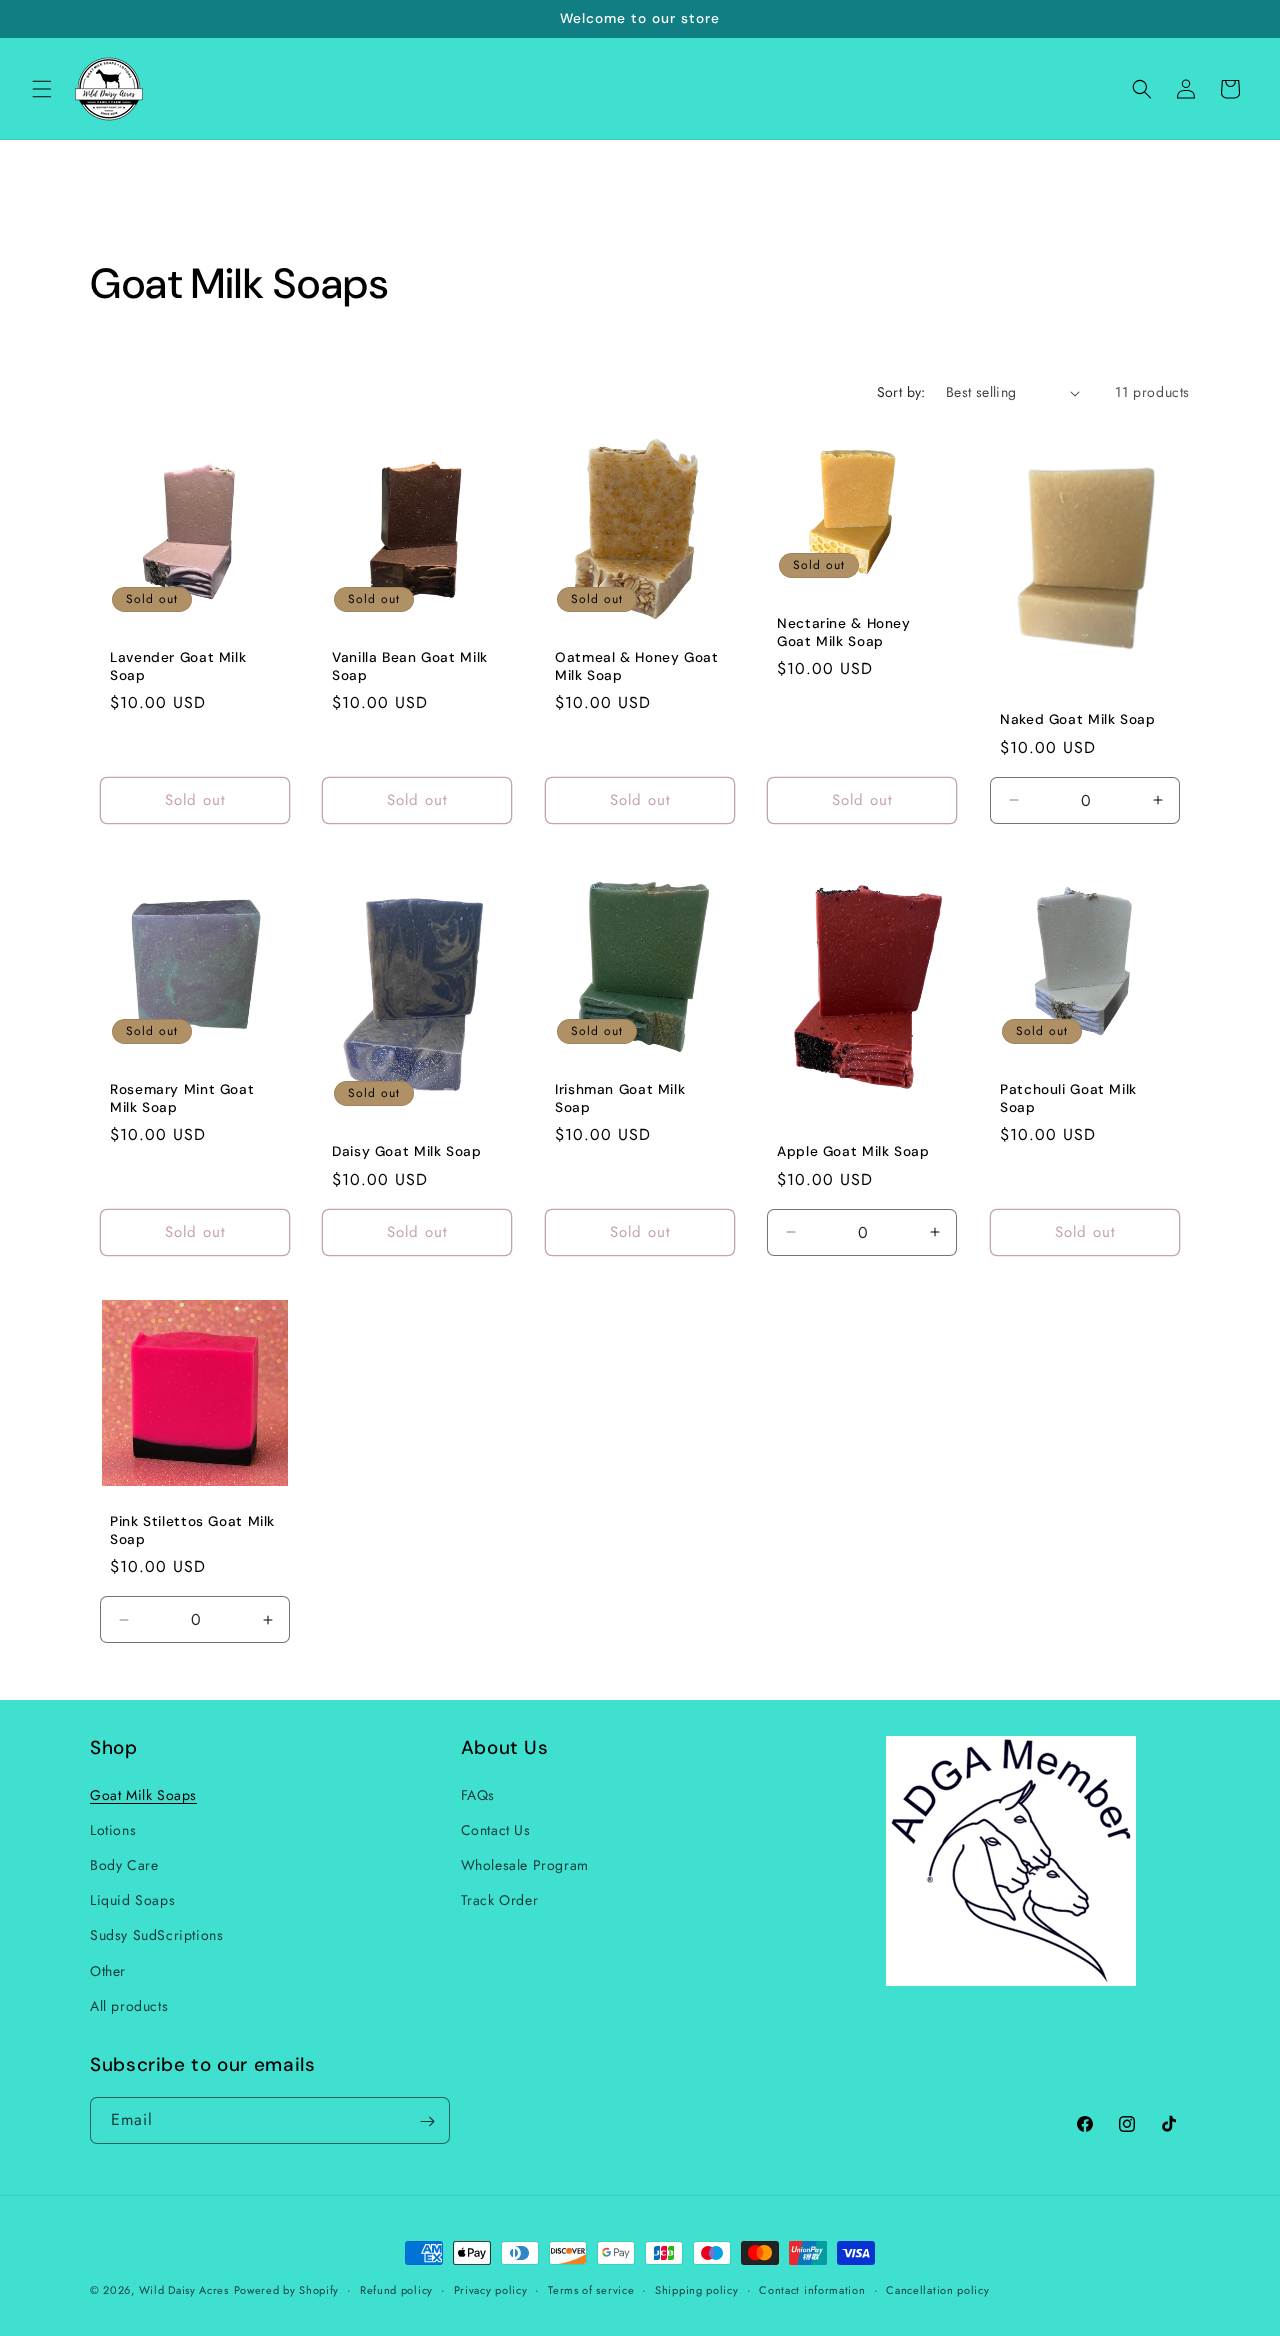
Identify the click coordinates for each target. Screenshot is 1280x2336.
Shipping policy (697, 2289)
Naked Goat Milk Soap (1078, 720)
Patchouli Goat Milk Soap (1068, 1099)
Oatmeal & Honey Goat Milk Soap (637, 667)
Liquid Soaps (132, 1900)
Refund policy (396, 2289)
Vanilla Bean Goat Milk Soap (410, 667)
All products (129, 2005)
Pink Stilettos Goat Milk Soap (192, 1531)
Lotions (113, 1829)
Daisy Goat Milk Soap (407, 1152)
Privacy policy (491, 2289)
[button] (42, 89)
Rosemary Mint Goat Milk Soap (182, 1099)
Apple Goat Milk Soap (853, 1152)
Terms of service (591, 2289)
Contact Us (496, 1829)
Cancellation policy (937, 2289)
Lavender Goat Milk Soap (178, 667)
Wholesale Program (525, 1864)
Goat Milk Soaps (143, 1794)
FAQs (478, 1794)
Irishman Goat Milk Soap (620, 1099)
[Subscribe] (427, 2121)
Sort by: (901, 392)
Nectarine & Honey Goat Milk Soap (844, 633)
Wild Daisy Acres (184, 2290)
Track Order (500, 1900)
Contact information (812, 2289)
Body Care (124, 1864)
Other (108, 1970)
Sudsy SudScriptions (156, 1935)
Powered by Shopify (287, 2290)
